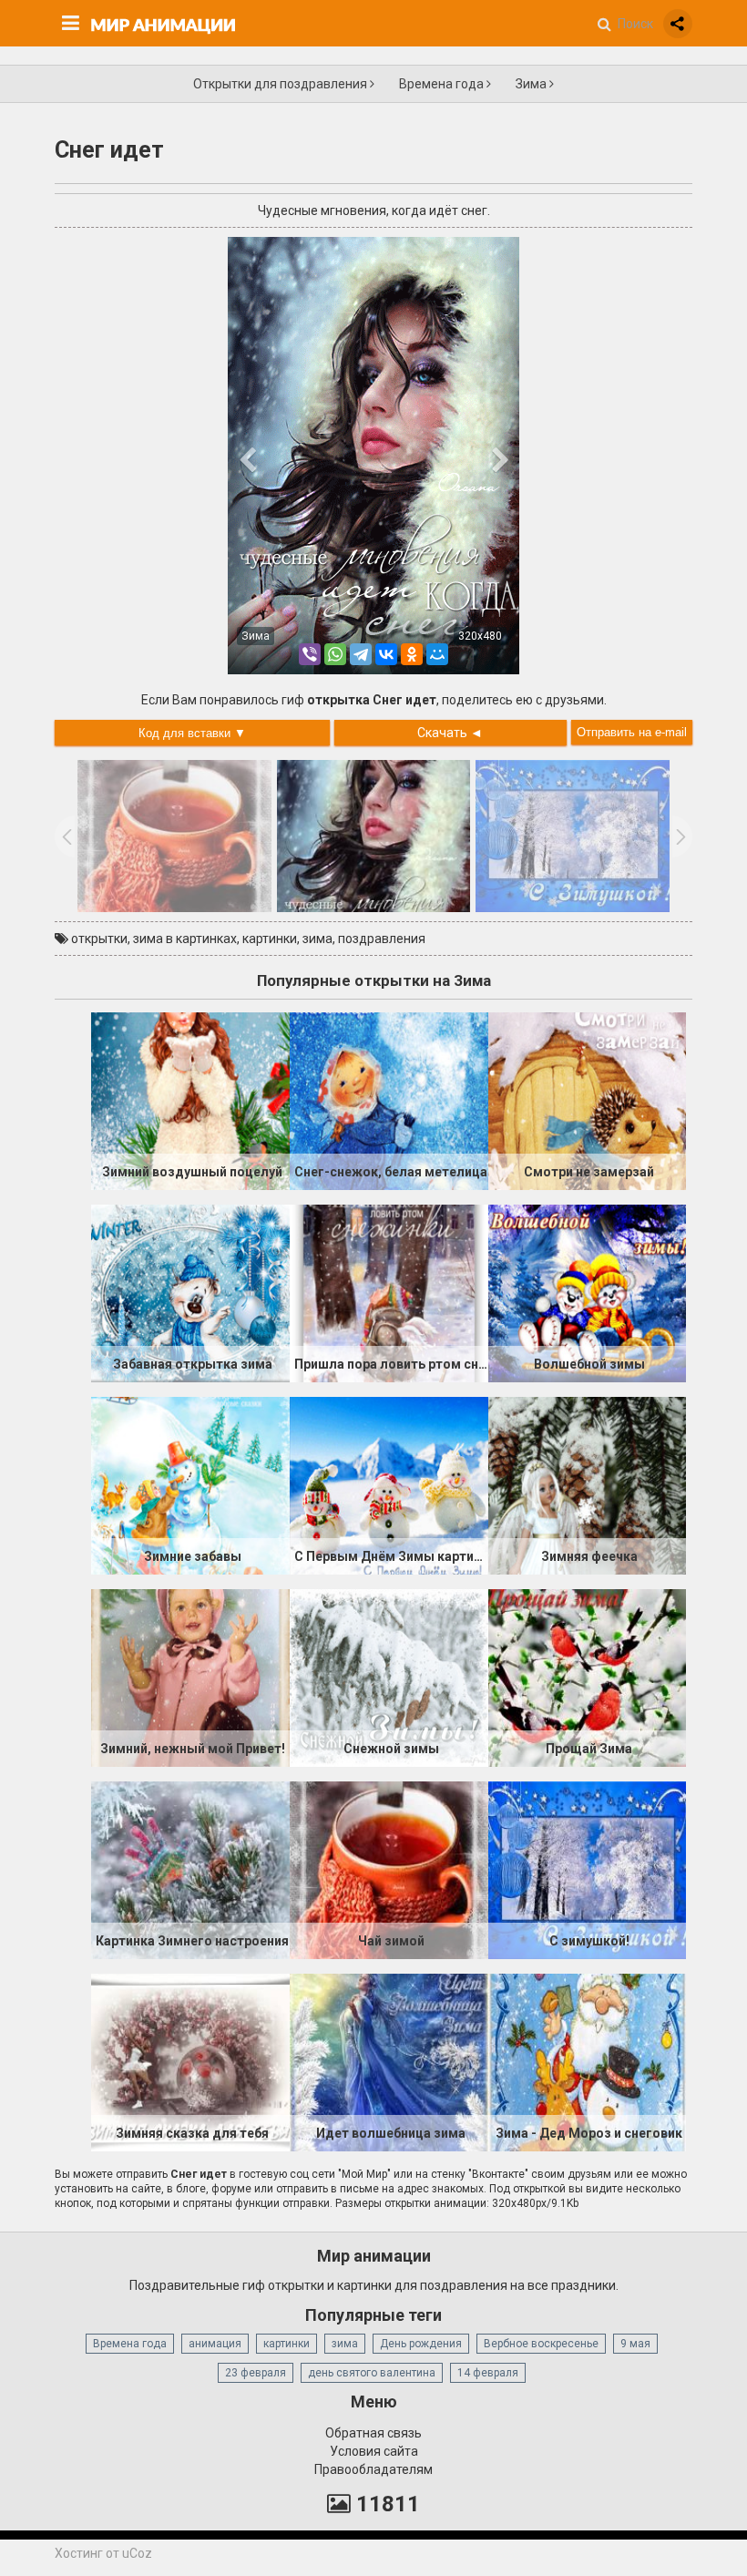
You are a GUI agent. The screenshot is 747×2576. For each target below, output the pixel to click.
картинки (270, 939)
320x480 (480, 636)
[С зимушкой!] (588, 1869)
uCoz (137, 2553)
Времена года (443, 84)
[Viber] (310, 654)
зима (317, 939)
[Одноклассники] (412, 654)
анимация (215, 2344)
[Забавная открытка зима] (190, 1292)
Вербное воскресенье (541, 2344)
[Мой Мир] (437, 654)
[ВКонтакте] (386, 654)
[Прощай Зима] (588, 1677)
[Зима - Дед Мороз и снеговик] (588, 2061)
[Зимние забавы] (190, 1484)
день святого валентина (372, 2373)
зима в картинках (185, 939)
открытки (99, 939)
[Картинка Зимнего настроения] (190, 1869)
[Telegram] (361, 654)
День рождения (421, 2344)
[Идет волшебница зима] (389, 2061)
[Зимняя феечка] (588, 1484)
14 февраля (488, 2373)
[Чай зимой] (389, 1869)
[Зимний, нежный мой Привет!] (190, 1677)
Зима (532, 84)
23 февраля (256, 2373)
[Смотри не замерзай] (588, 1100)
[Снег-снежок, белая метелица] (389, 1100)
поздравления (382, 939)
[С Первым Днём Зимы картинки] (389, 1484)
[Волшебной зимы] (588, 1292)
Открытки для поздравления (281, 84)
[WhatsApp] (335, 654)
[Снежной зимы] (389, 1677)
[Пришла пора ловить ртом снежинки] (389, 1292)
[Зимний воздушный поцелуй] (190, 1100)
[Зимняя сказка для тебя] (190, 2061)
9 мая (635, 2344)
